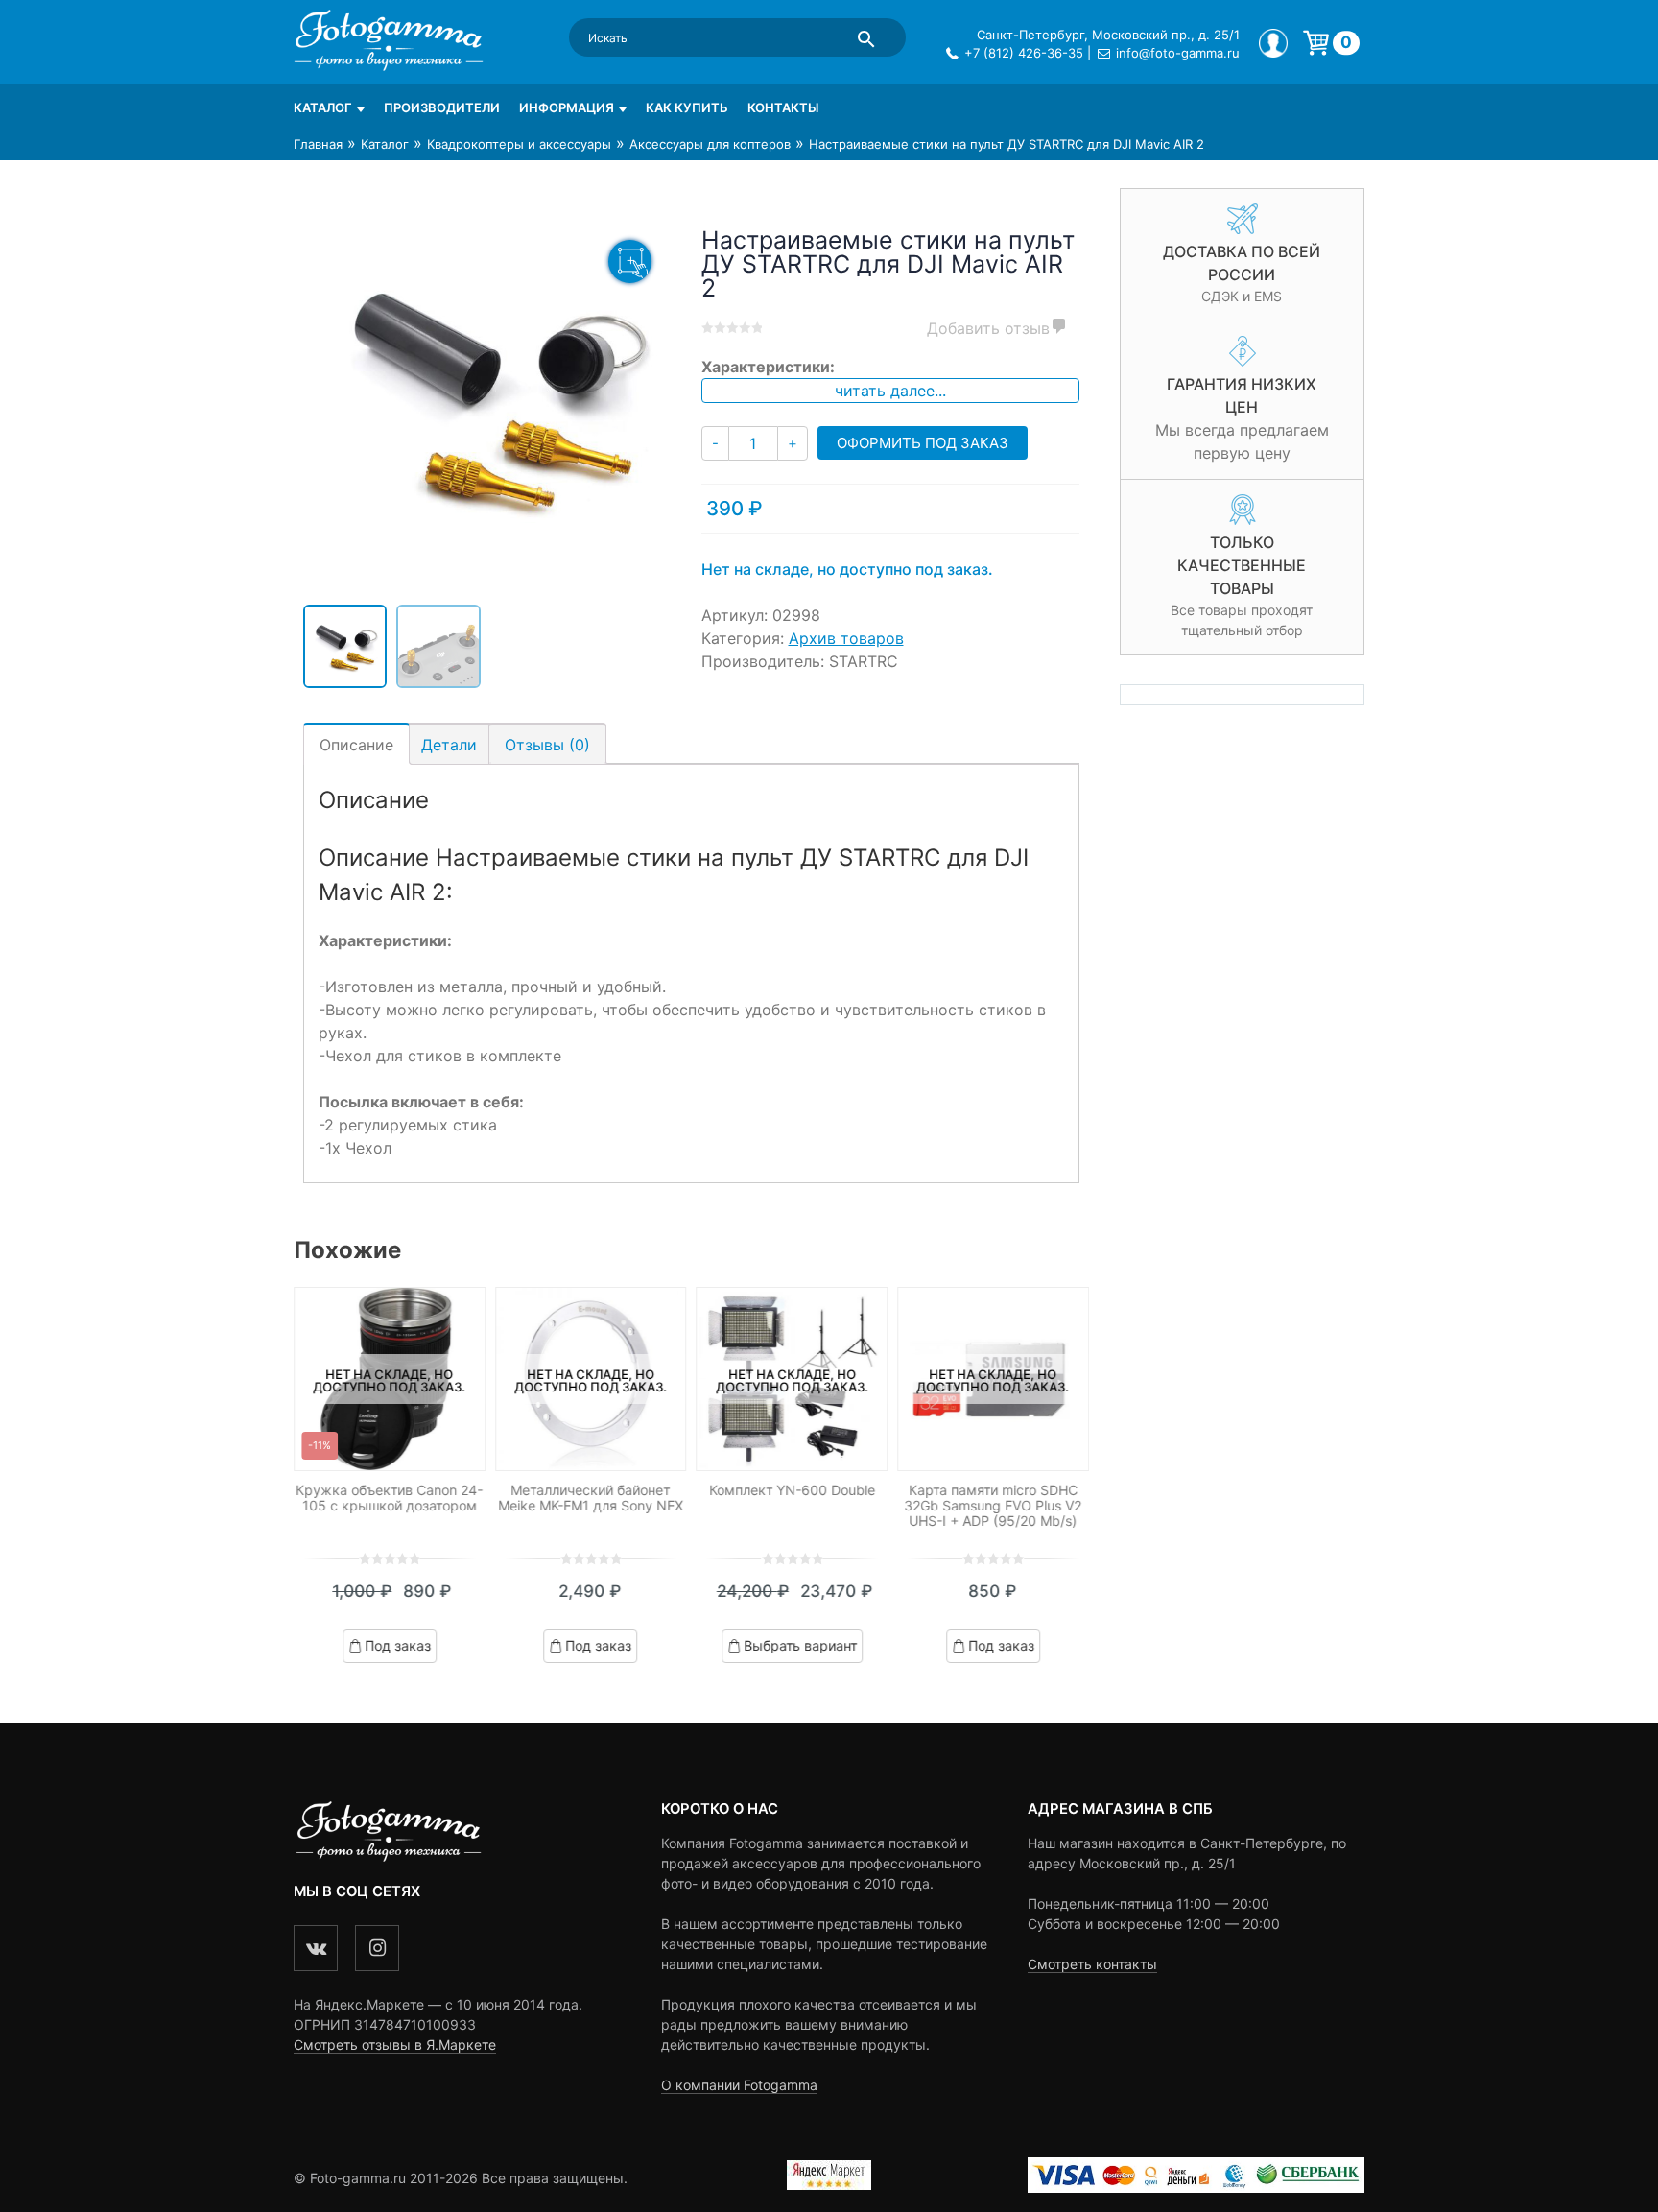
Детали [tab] (449, 745)
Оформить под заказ (923, 443)
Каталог (323, 107)
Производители (442, 107)
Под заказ (398, 1645)
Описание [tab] (356, 745)
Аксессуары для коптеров (710, 144)
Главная (318, 144)
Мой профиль (1273, 43)
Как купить (687, 107)
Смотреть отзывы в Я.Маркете (395, 2045)
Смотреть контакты (1092, 1964)
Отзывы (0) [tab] (547, 745)
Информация (567, 107)
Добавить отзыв (988, 328)
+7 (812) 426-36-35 (1024, 53)
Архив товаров (846, 638)
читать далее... (890, 391)
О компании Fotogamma (739, 2085)
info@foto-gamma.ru (1178, 53)
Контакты (783, 107)
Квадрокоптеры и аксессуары (519, 144)
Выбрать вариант (800, 1645)
